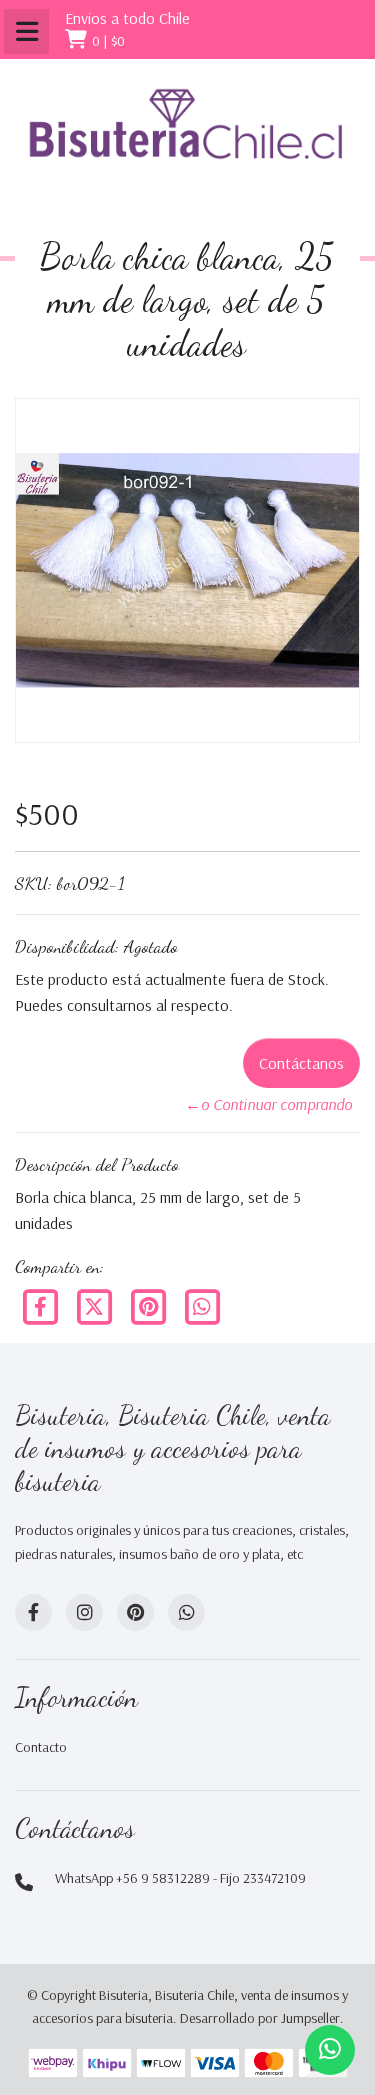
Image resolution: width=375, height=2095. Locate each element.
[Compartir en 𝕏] (96, 1305)
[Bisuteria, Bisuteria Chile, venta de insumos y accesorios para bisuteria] (187, 139)
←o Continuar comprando (268, 1104)
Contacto (41, 1747)
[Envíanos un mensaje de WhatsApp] (330, 2050)
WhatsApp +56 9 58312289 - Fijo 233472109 (180, 1878)
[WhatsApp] (186, 1612)
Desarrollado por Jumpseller (260, 2018)
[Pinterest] (150, 1305)
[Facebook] (42, 1305)
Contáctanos (301, 1063)
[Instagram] (84, 1612)
